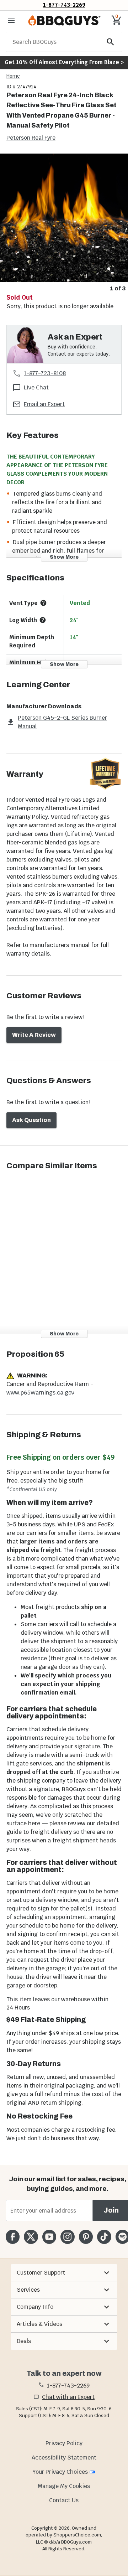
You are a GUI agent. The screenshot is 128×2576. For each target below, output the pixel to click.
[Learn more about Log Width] (43, 620)
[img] (64, 218)
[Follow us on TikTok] (104, 2237)
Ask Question (31, 1120)
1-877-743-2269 (64, 5)
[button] (64, 2273)
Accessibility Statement (64, 2458)
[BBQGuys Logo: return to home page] (64, 21)
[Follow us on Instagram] (67, 2237)
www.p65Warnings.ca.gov (40, 1393)
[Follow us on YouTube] (49, 2237)
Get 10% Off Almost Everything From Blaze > (64, 62)
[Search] (111, 42)
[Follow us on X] (31, 2237)
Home (13, 76)
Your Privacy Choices (60, 2472)
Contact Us (64, 2500)
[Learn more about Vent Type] (43, 603)
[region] (64, 223)
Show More (64, 557)
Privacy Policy (64, 2443)
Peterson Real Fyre (31, 138)
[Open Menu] (11, 21)
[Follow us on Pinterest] (86, 2237)
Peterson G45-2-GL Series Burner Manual (62, 722)
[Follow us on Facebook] (13, 2237)
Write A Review (34, 1035)
